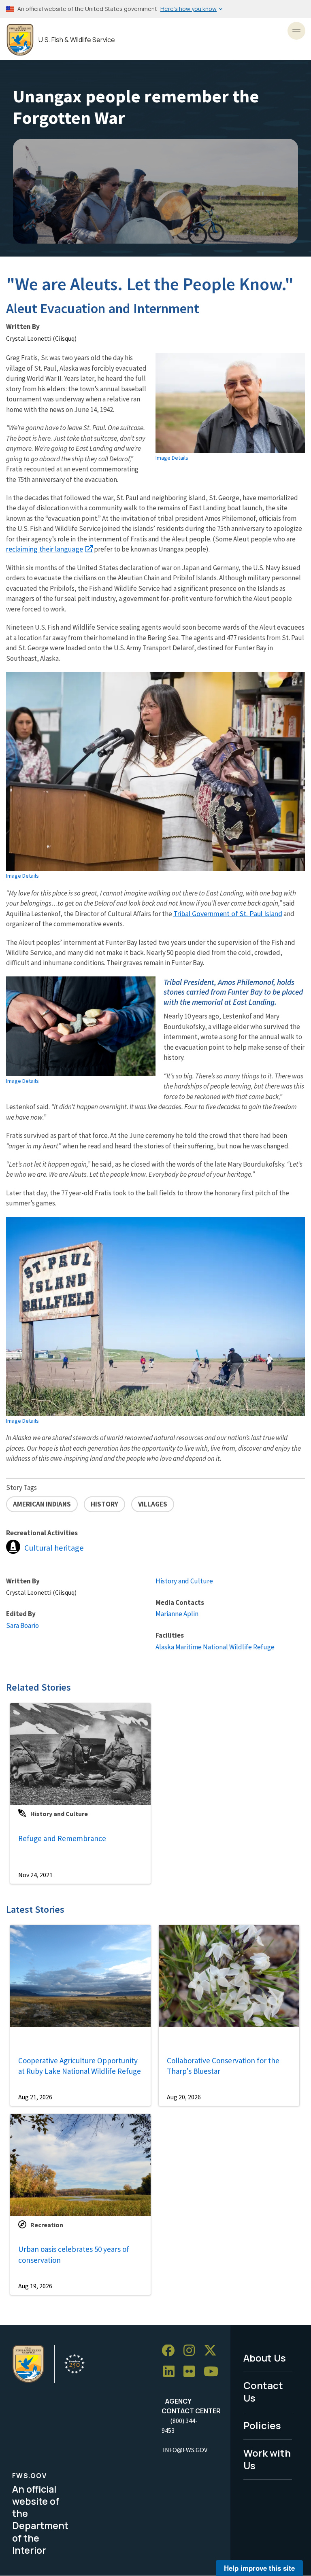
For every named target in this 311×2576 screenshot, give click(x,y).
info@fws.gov (185, 2450)
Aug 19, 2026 (35, 2286)
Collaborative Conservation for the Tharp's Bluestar (223, 2066)
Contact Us (263, 2391)
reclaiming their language (45, 549)
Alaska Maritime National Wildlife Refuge (215, 1647)
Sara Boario (22, 1625)
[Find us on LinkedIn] (172, 2372)
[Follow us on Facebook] (171, 2351)
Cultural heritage (54, 1548)
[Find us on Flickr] (192, 2372)
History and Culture (184, 1581)
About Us (265, 2358)
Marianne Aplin (177, 1614)
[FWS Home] (20, 40)
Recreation (47, 2225)
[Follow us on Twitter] (213, 2351)
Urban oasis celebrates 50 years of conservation (74, 2255)
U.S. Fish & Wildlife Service (77, 40)
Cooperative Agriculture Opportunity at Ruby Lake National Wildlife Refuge (80, 2066)
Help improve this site (259, 2568)
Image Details (172, 458)
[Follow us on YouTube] (214, 2372)
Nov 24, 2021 (35, 1875)
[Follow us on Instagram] (192, 2351)
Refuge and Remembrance (62, 1838)
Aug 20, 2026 (184, 2097)
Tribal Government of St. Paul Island (228, 913)
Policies (262, 2425)
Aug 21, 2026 (35, 2097)
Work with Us (267, 2459)
